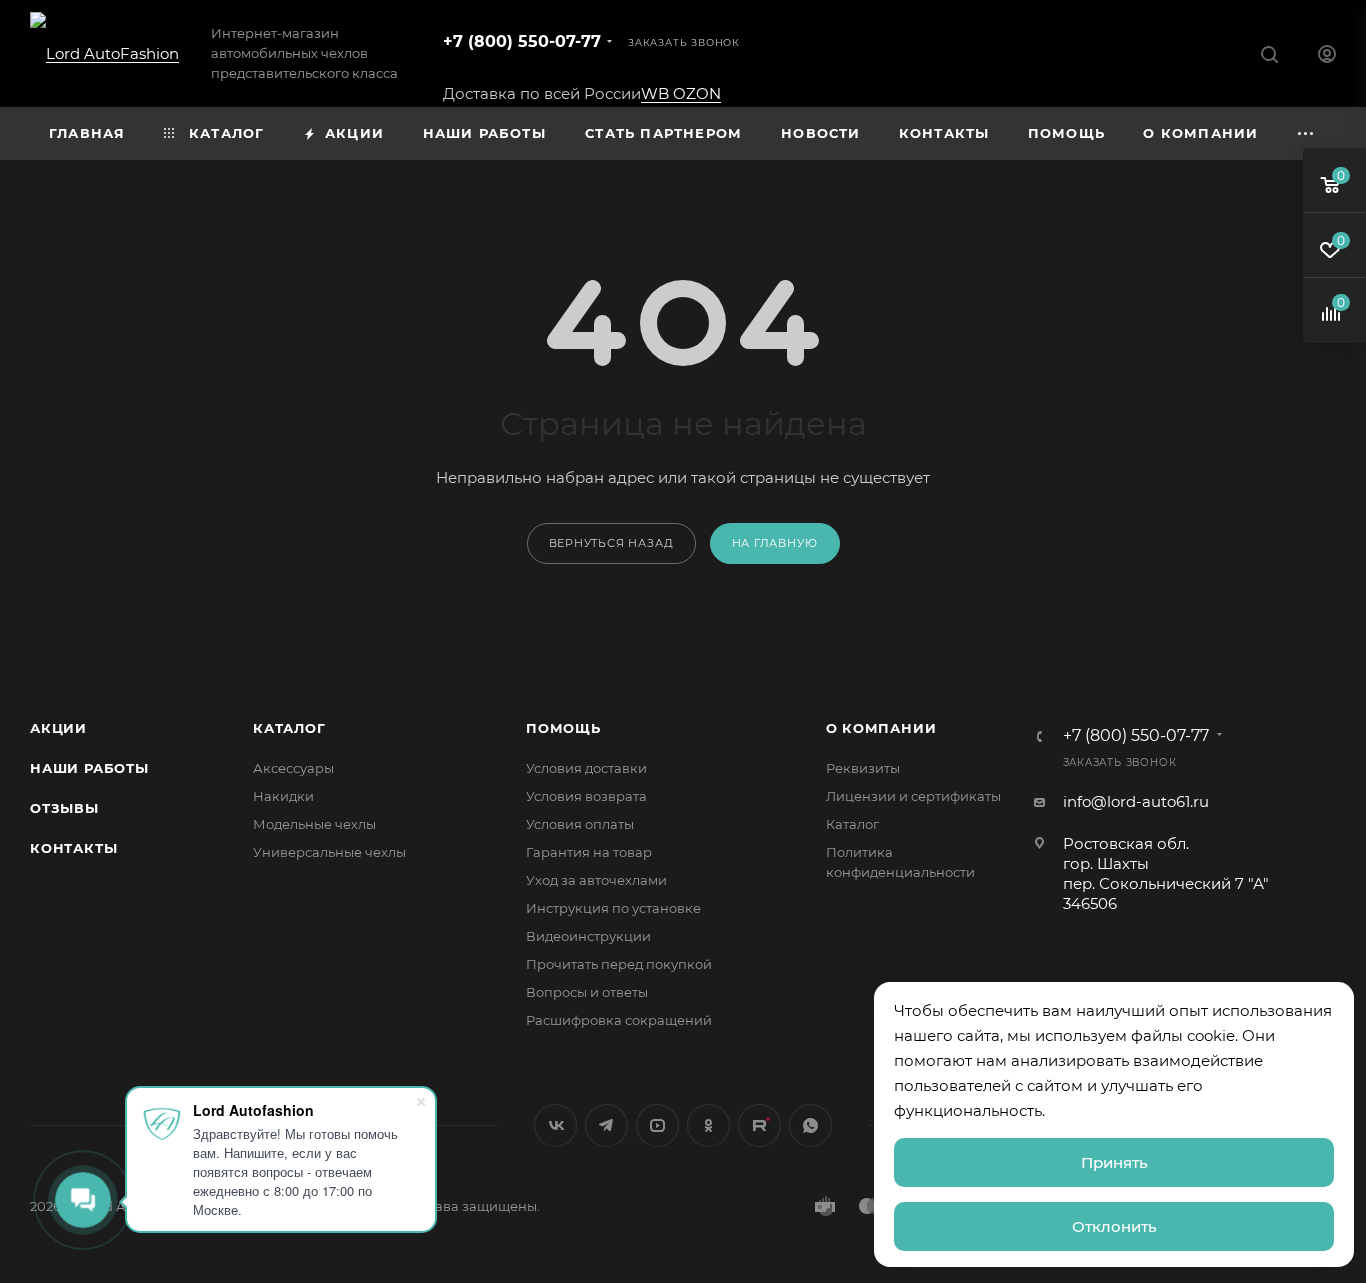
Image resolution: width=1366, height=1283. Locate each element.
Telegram (606, 1125)
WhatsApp (810, 1125)
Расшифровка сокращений (619, 1020)
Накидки (283, 796)
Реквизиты (863, 768)
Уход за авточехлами (596, 880)
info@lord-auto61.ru (1136, 801)
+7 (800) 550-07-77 (522, 41)
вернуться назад (611, 543)
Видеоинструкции (588, 936)
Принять (1114, 1162)
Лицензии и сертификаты (913, 796)
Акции (58, 728)
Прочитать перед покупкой (619, 964)
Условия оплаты (580, 824)
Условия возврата (586, 796)
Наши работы (89, 768)
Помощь (563, 728)
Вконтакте (555, 1125)
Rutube (759, 1125)
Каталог (289, 728)
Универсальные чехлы (329, 852)
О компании (881, 728)
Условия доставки (586, 768)
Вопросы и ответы (587, 992)
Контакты (73, 848)
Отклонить (1114, 1226)
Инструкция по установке (613, 908)
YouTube (657, 1125)
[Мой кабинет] (1327, 56)
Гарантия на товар (589, 852)
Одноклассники (708, 1125)
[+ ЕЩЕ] (1307, 133)
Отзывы (64, 808)
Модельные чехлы (314, 824)
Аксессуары (293, 768)
